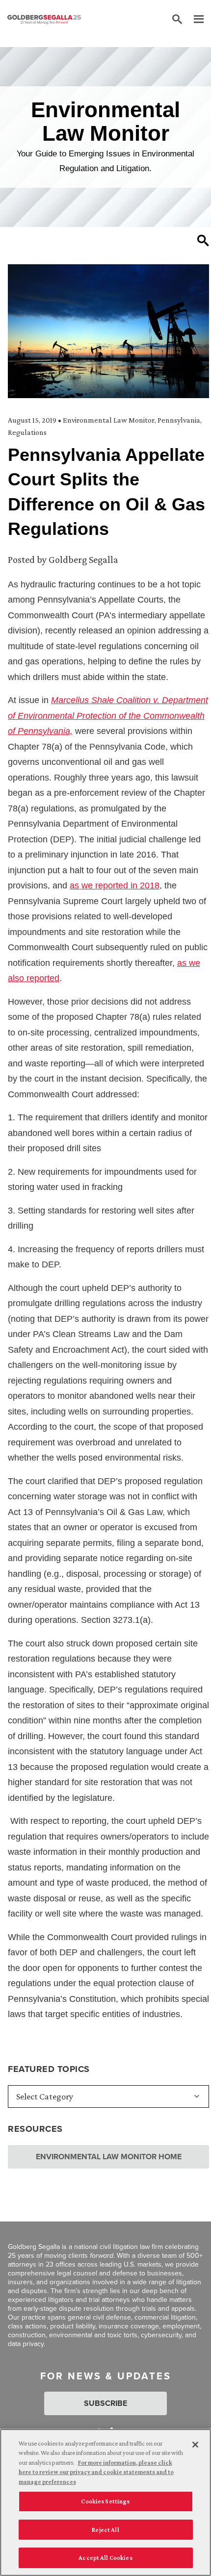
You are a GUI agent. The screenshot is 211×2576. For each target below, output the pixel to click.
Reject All (105, 2530)
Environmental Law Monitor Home (109, 2157)
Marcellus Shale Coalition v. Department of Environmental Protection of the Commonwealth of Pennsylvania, (108, 716)
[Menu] (194, 20)
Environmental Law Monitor (109, 420)
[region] (105, 2502)
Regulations (27, 432)
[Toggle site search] (177, 20)
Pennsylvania (179, 420)
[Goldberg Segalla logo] (44, 20)
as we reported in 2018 (115, 885)
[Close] (195, 2445)
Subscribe (105, 2403)
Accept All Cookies (105, 2558)
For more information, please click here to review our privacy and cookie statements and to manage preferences (96, 2472)
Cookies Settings (105, 2501)
